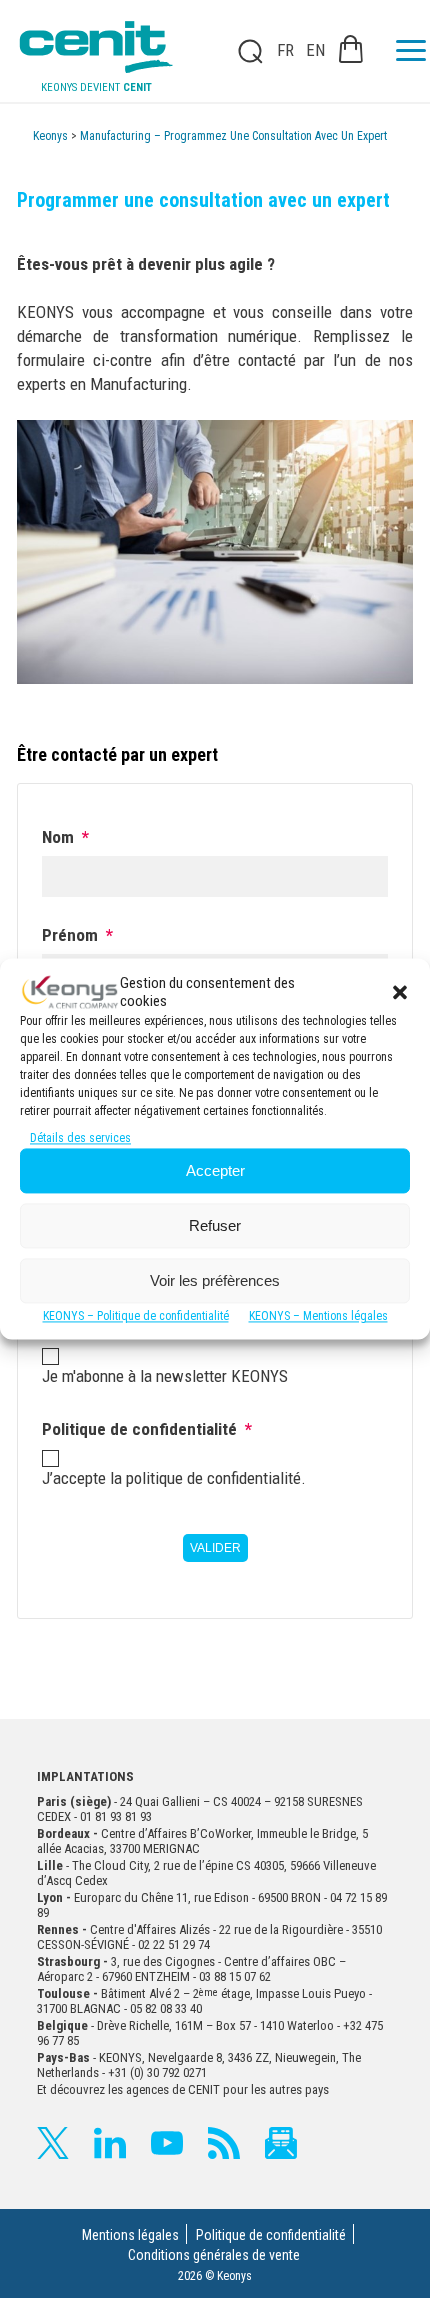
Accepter (215, 1170)
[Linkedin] (110, 2143)
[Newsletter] (281, 2143)
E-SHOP (351, 49)
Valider (215, 1548)
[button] (400, 992)
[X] (53, 2143)
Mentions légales (130, 2235)
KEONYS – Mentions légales (318, 1317)
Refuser (215, 1225)
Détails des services (80, 1139)
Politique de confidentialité (271, 2235)
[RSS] (224, 2143)
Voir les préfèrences (215, 1280)
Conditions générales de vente (214, 2255)
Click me (244, 51)
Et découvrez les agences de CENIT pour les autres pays (183, 2089)
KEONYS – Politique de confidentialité (136, 1317)
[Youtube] (167, 2143)
